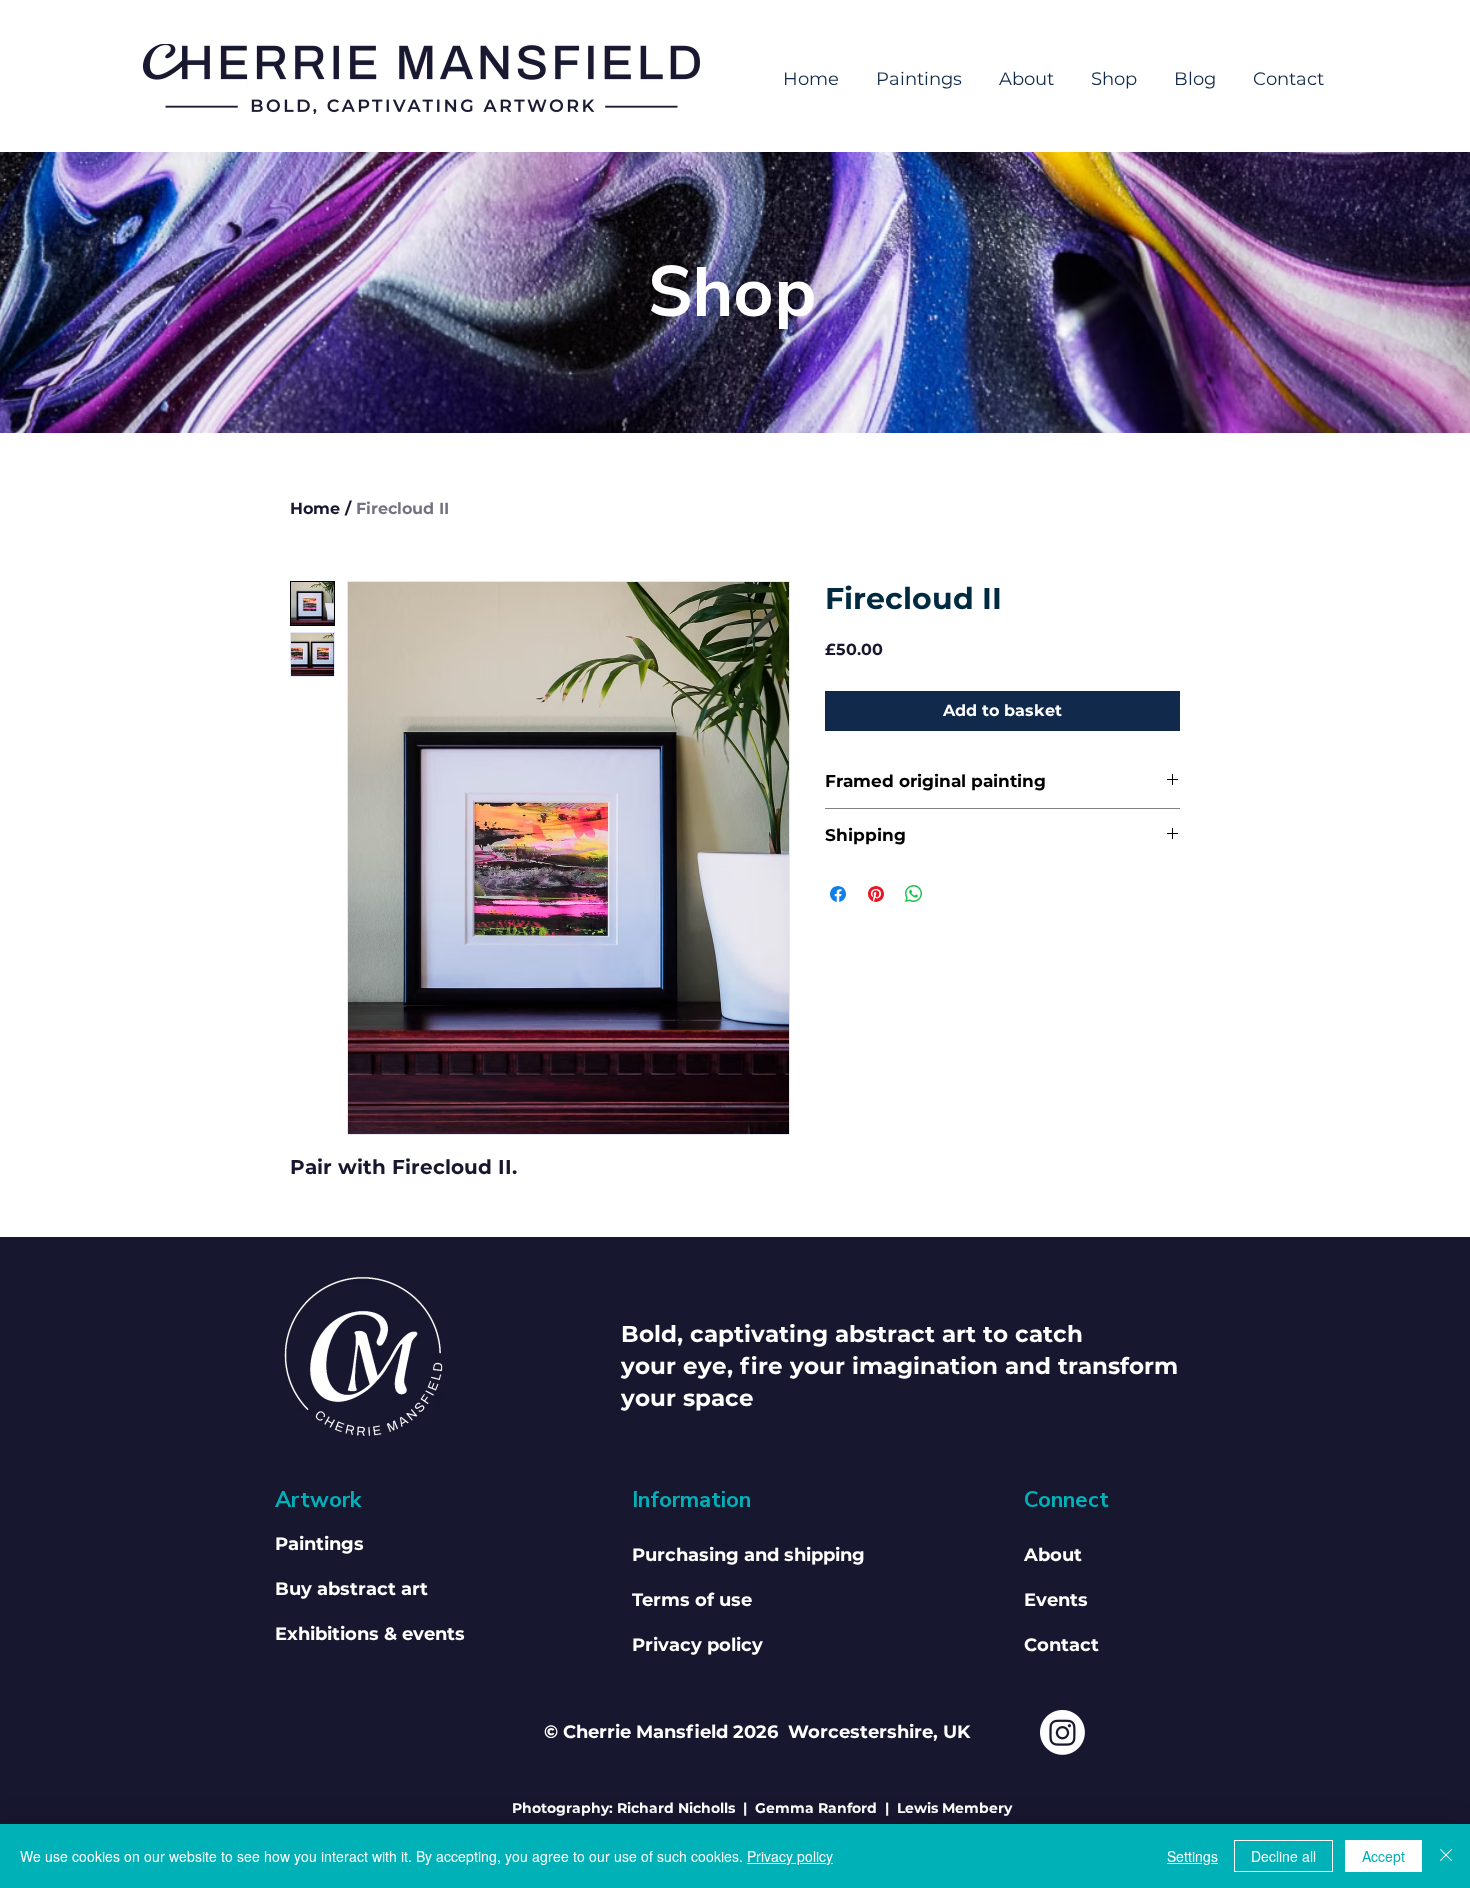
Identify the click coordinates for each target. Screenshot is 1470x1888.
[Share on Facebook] (838, 894)
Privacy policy (790, 1856)
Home (315, 508)
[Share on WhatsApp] (914, 894)
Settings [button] (1192, 1856)
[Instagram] (1062, 1732)
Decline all (1283, 1856)
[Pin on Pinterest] (876, 894)
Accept (1383, 1856)
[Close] (1446, 1856)
